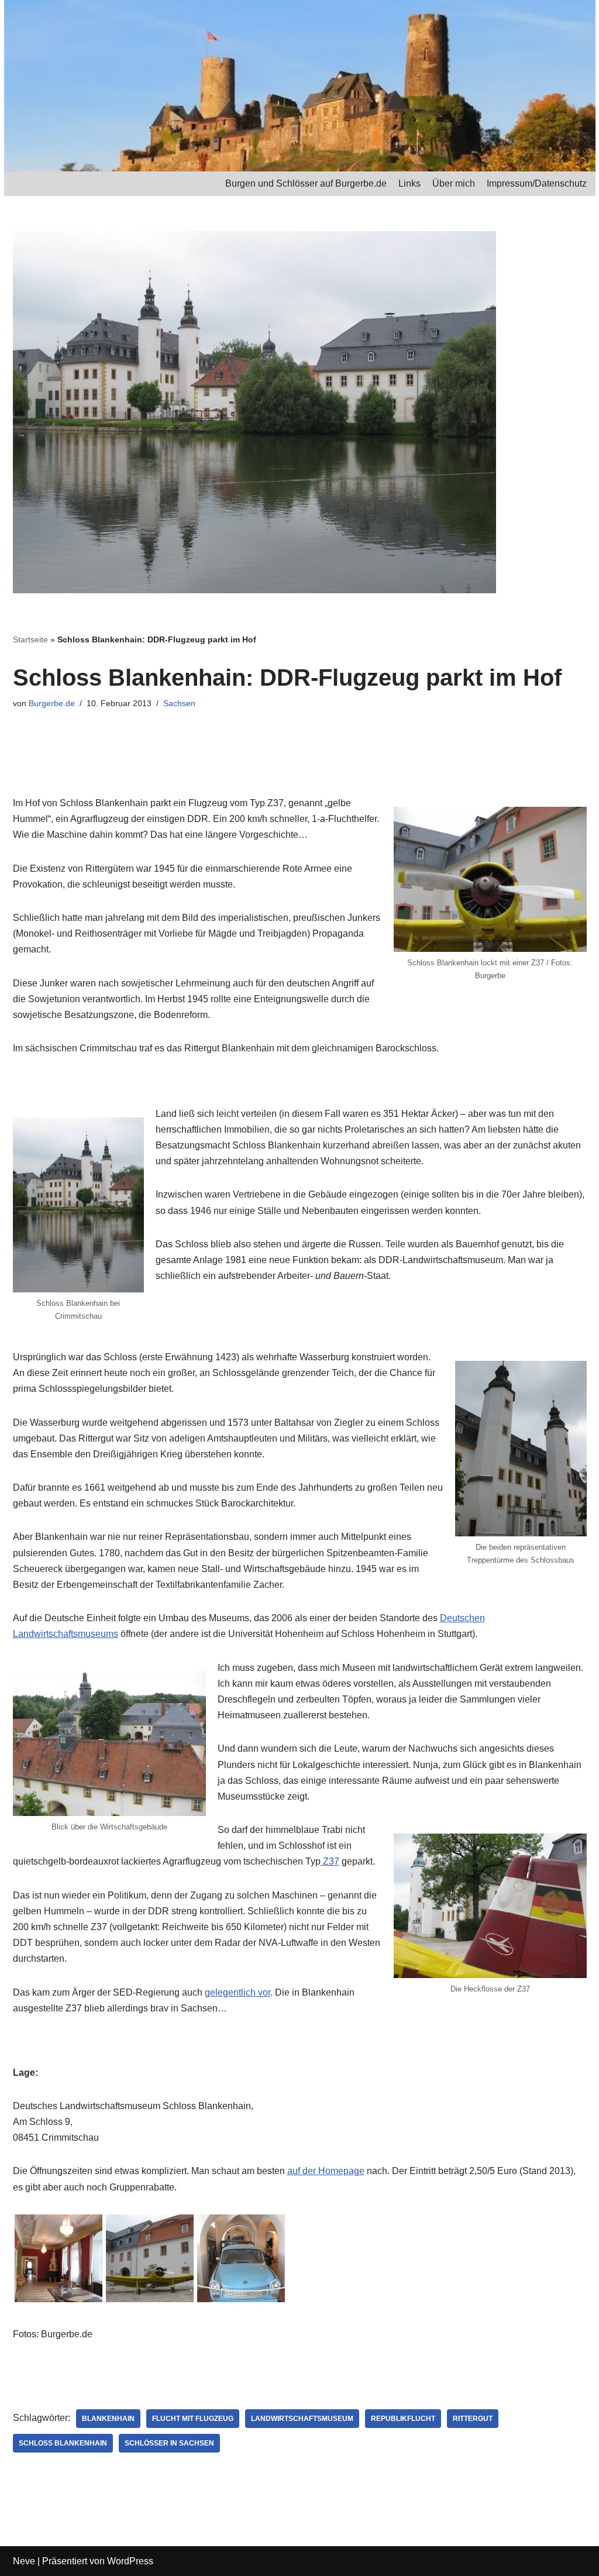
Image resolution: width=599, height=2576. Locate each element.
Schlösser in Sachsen (169, 2443)
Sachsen (179, 703)
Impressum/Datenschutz (537, 183)
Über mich (454, 183)
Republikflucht (403, 2419)
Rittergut (473, 2419)
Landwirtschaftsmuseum (302, 2419)
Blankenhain (108, 2419)
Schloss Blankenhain (63, 2443)
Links (409, 183)
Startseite (30, 639)
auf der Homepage (326, 2171)
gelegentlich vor (237, 1992)
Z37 (330, 1861)
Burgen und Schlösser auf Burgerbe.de (306, 183)
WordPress (130, 2561)
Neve (24, 2561)
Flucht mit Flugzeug (193, 2419)
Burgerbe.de (52, 703)
